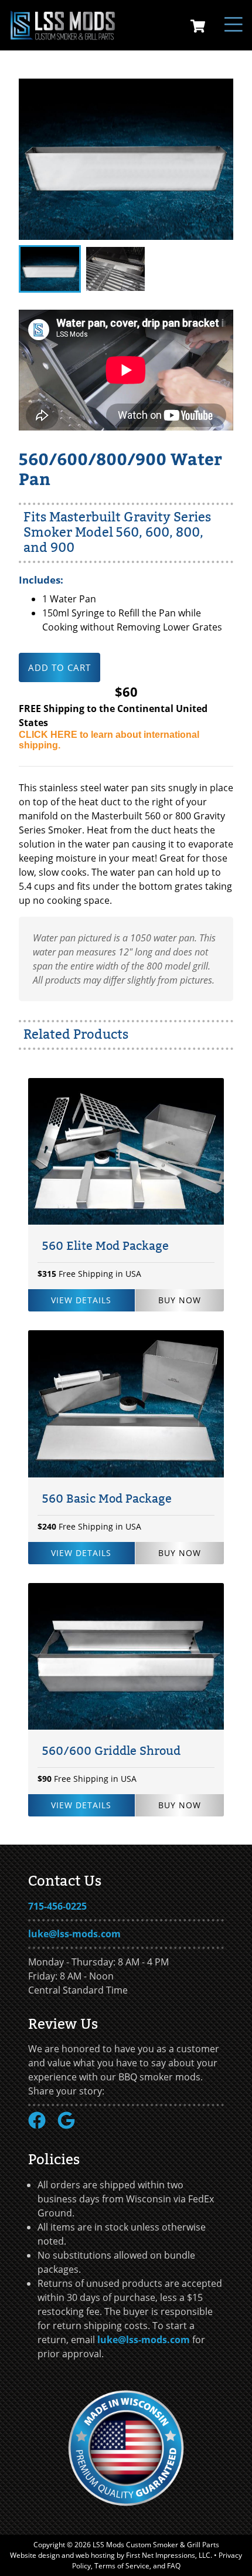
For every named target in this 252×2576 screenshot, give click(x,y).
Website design (35, 2555)
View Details (81, 1300)
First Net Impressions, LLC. (169, 2555)
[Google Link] (71, 2126)
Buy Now (180, 1300)
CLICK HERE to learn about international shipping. (109, 740)
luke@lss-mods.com (74, 1934)
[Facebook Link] (42, 2126)
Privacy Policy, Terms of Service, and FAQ (157, 2560)
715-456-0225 (57, 1906)
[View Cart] (198, 28)
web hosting (95, 2555)
